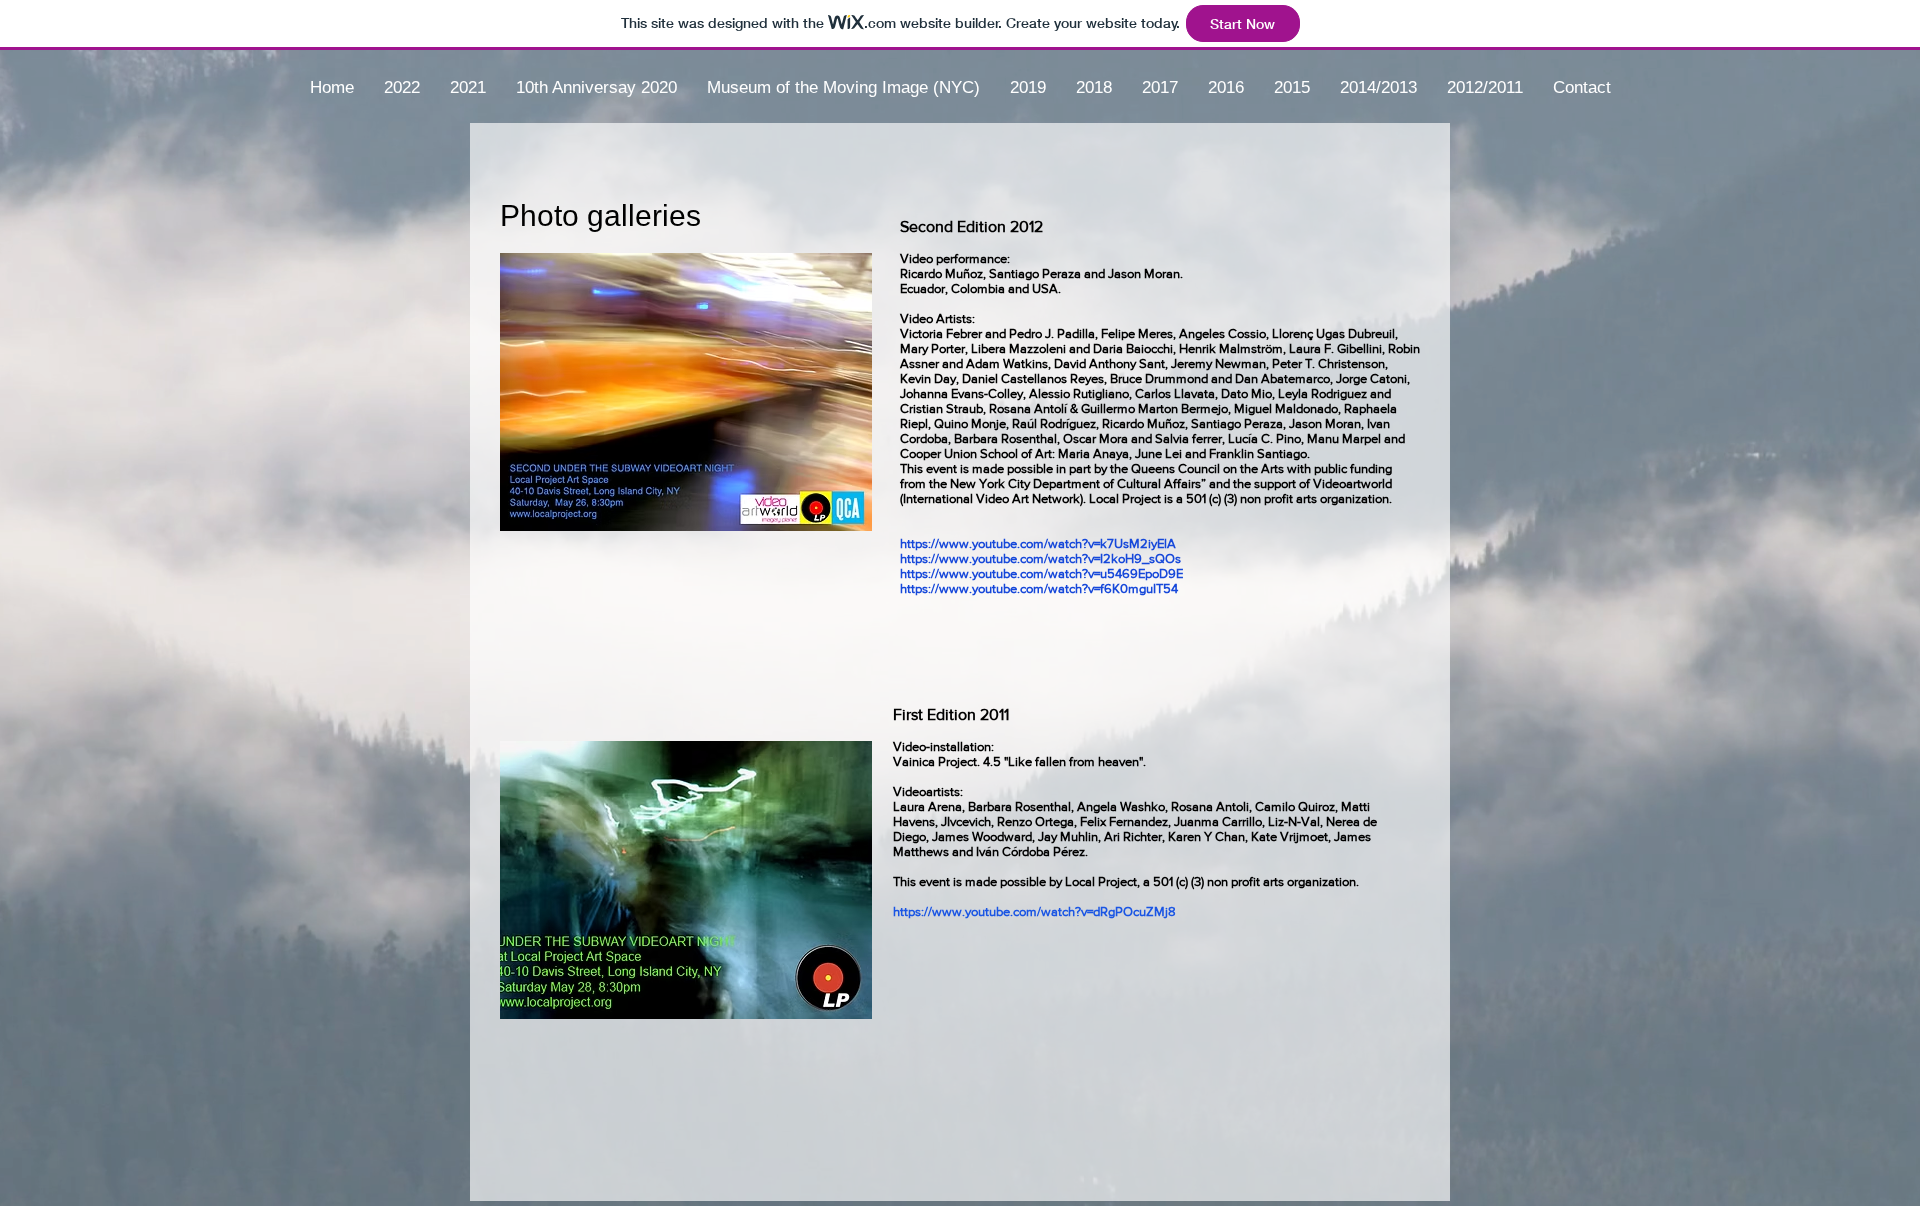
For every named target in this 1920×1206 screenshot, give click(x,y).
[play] (823, 513)
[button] (686, 392)
